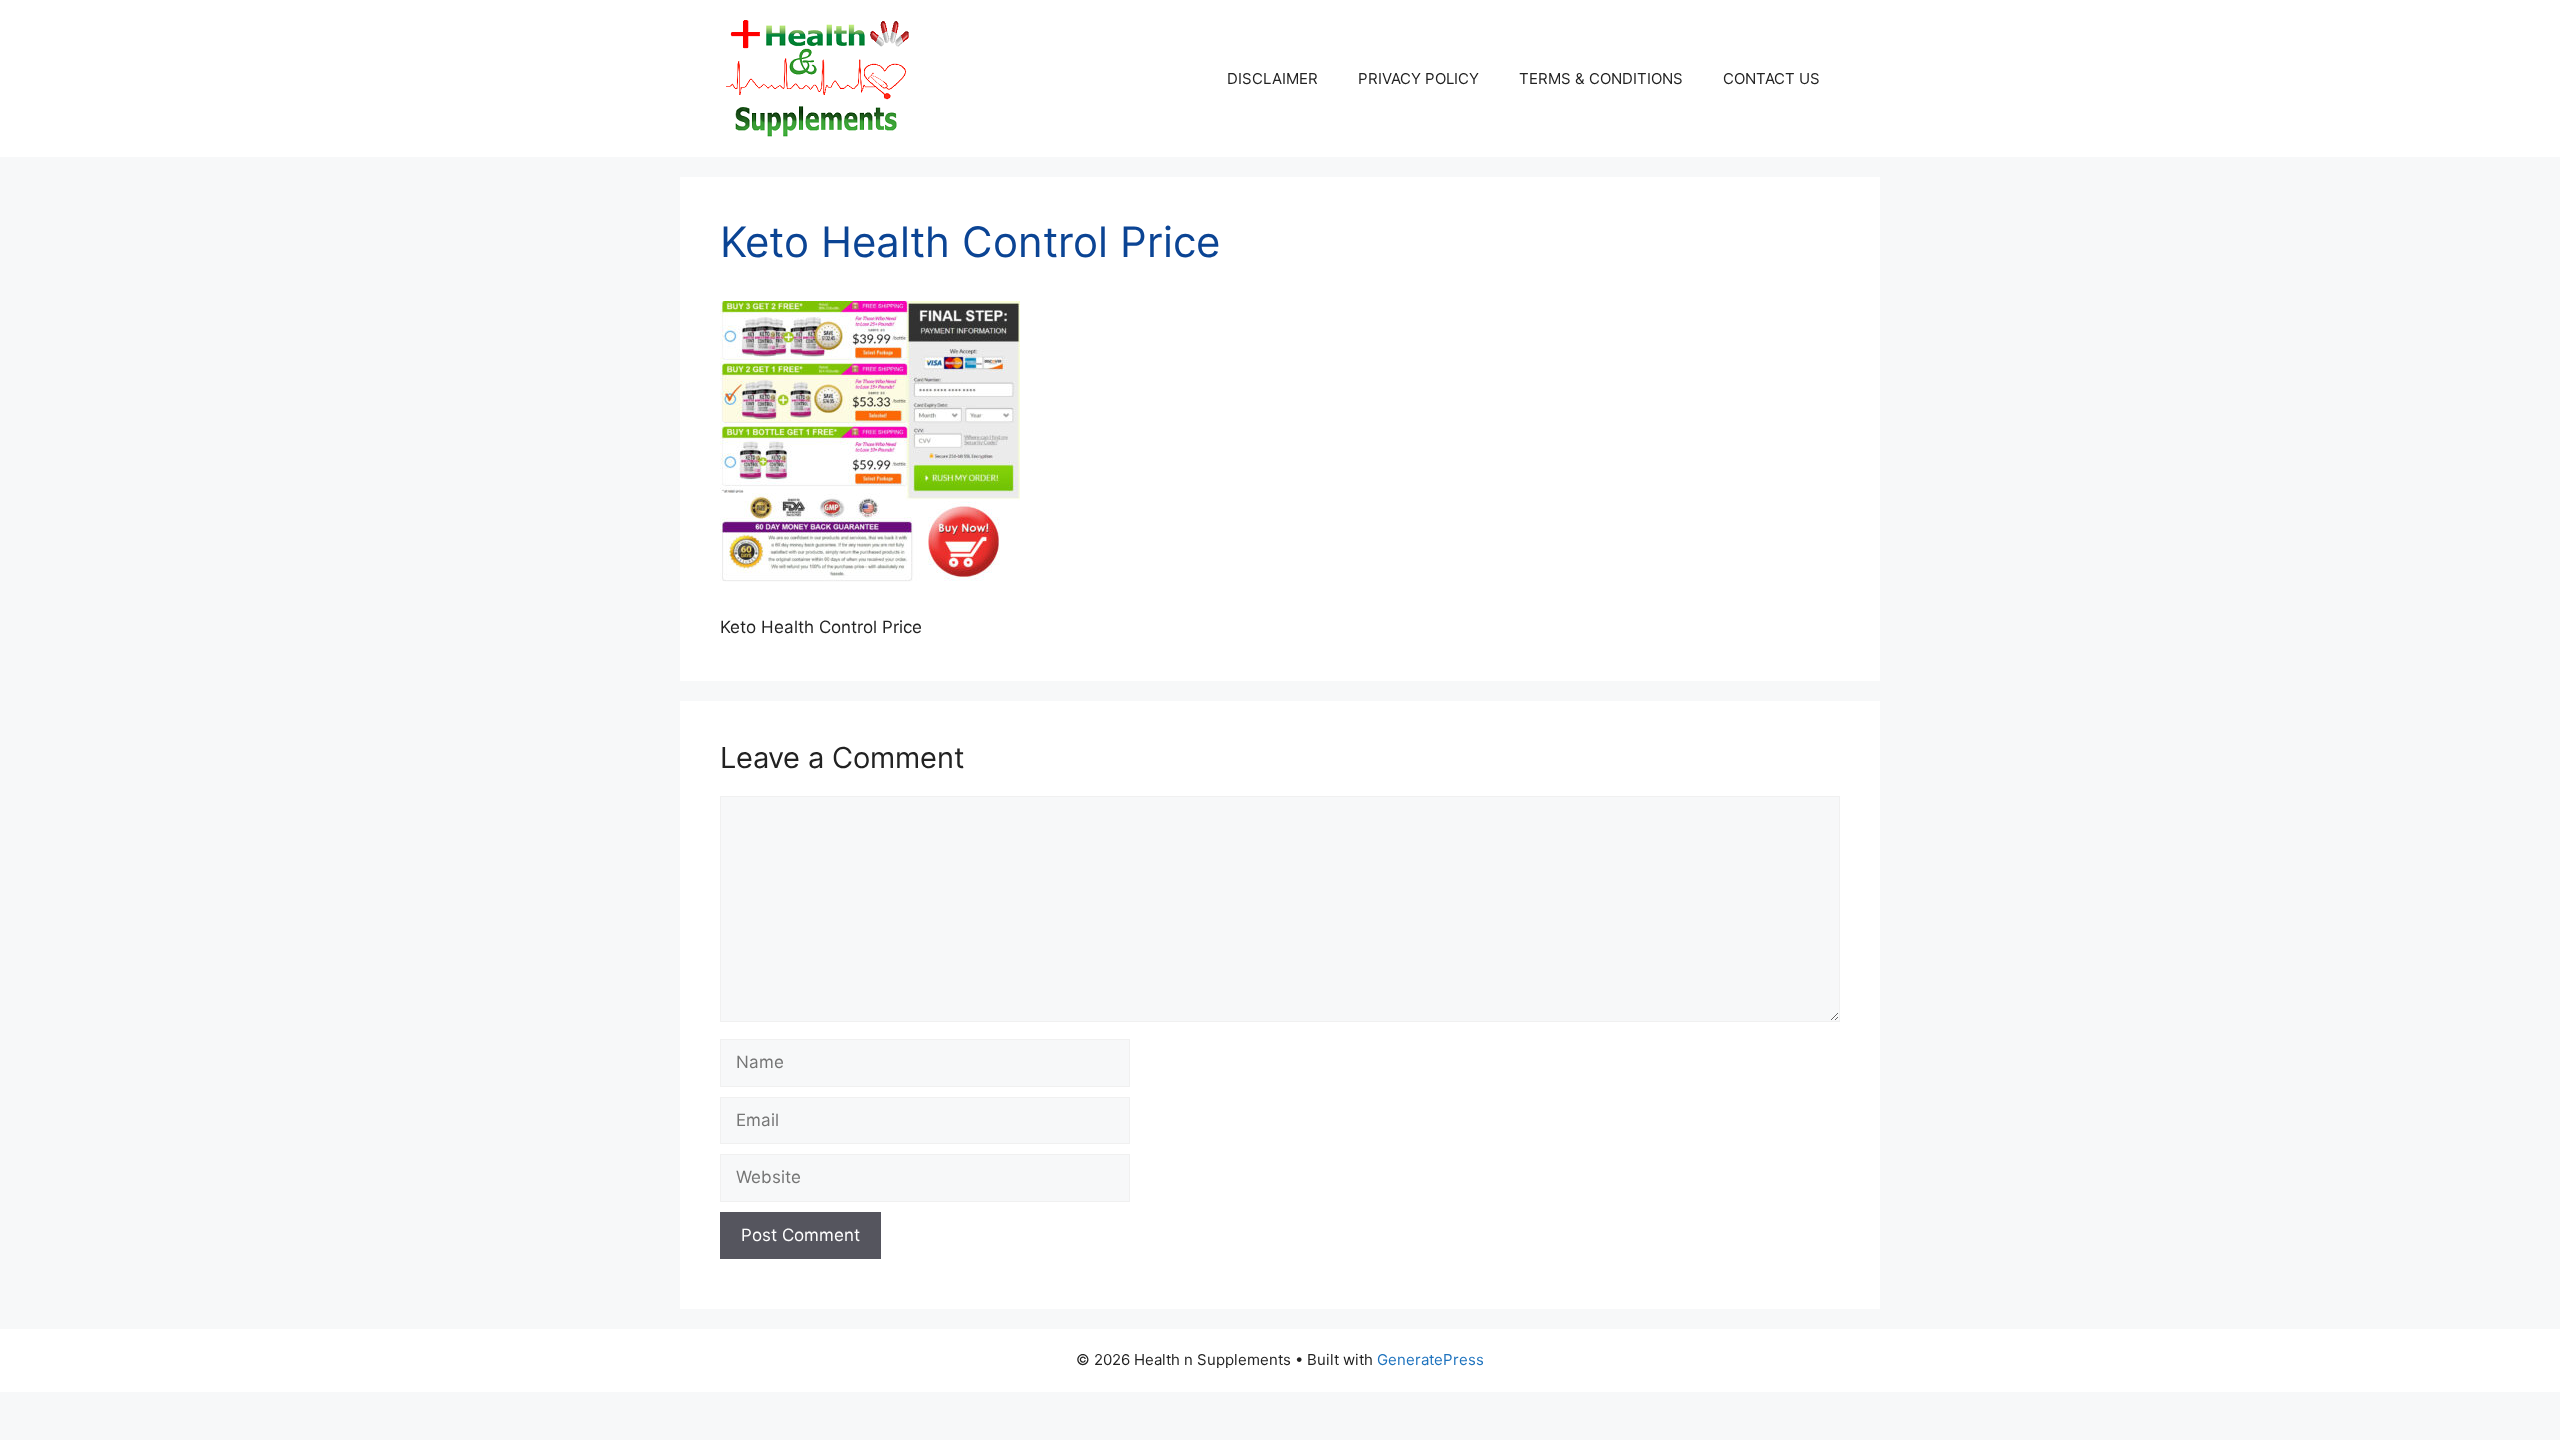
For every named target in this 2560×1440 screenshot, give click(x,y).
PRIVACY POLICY (1418, 78)
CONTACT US (1771, 78)
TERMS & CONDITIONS (1601, 78)
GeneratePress (1430, 1359)
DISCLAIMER (1272, 78)
